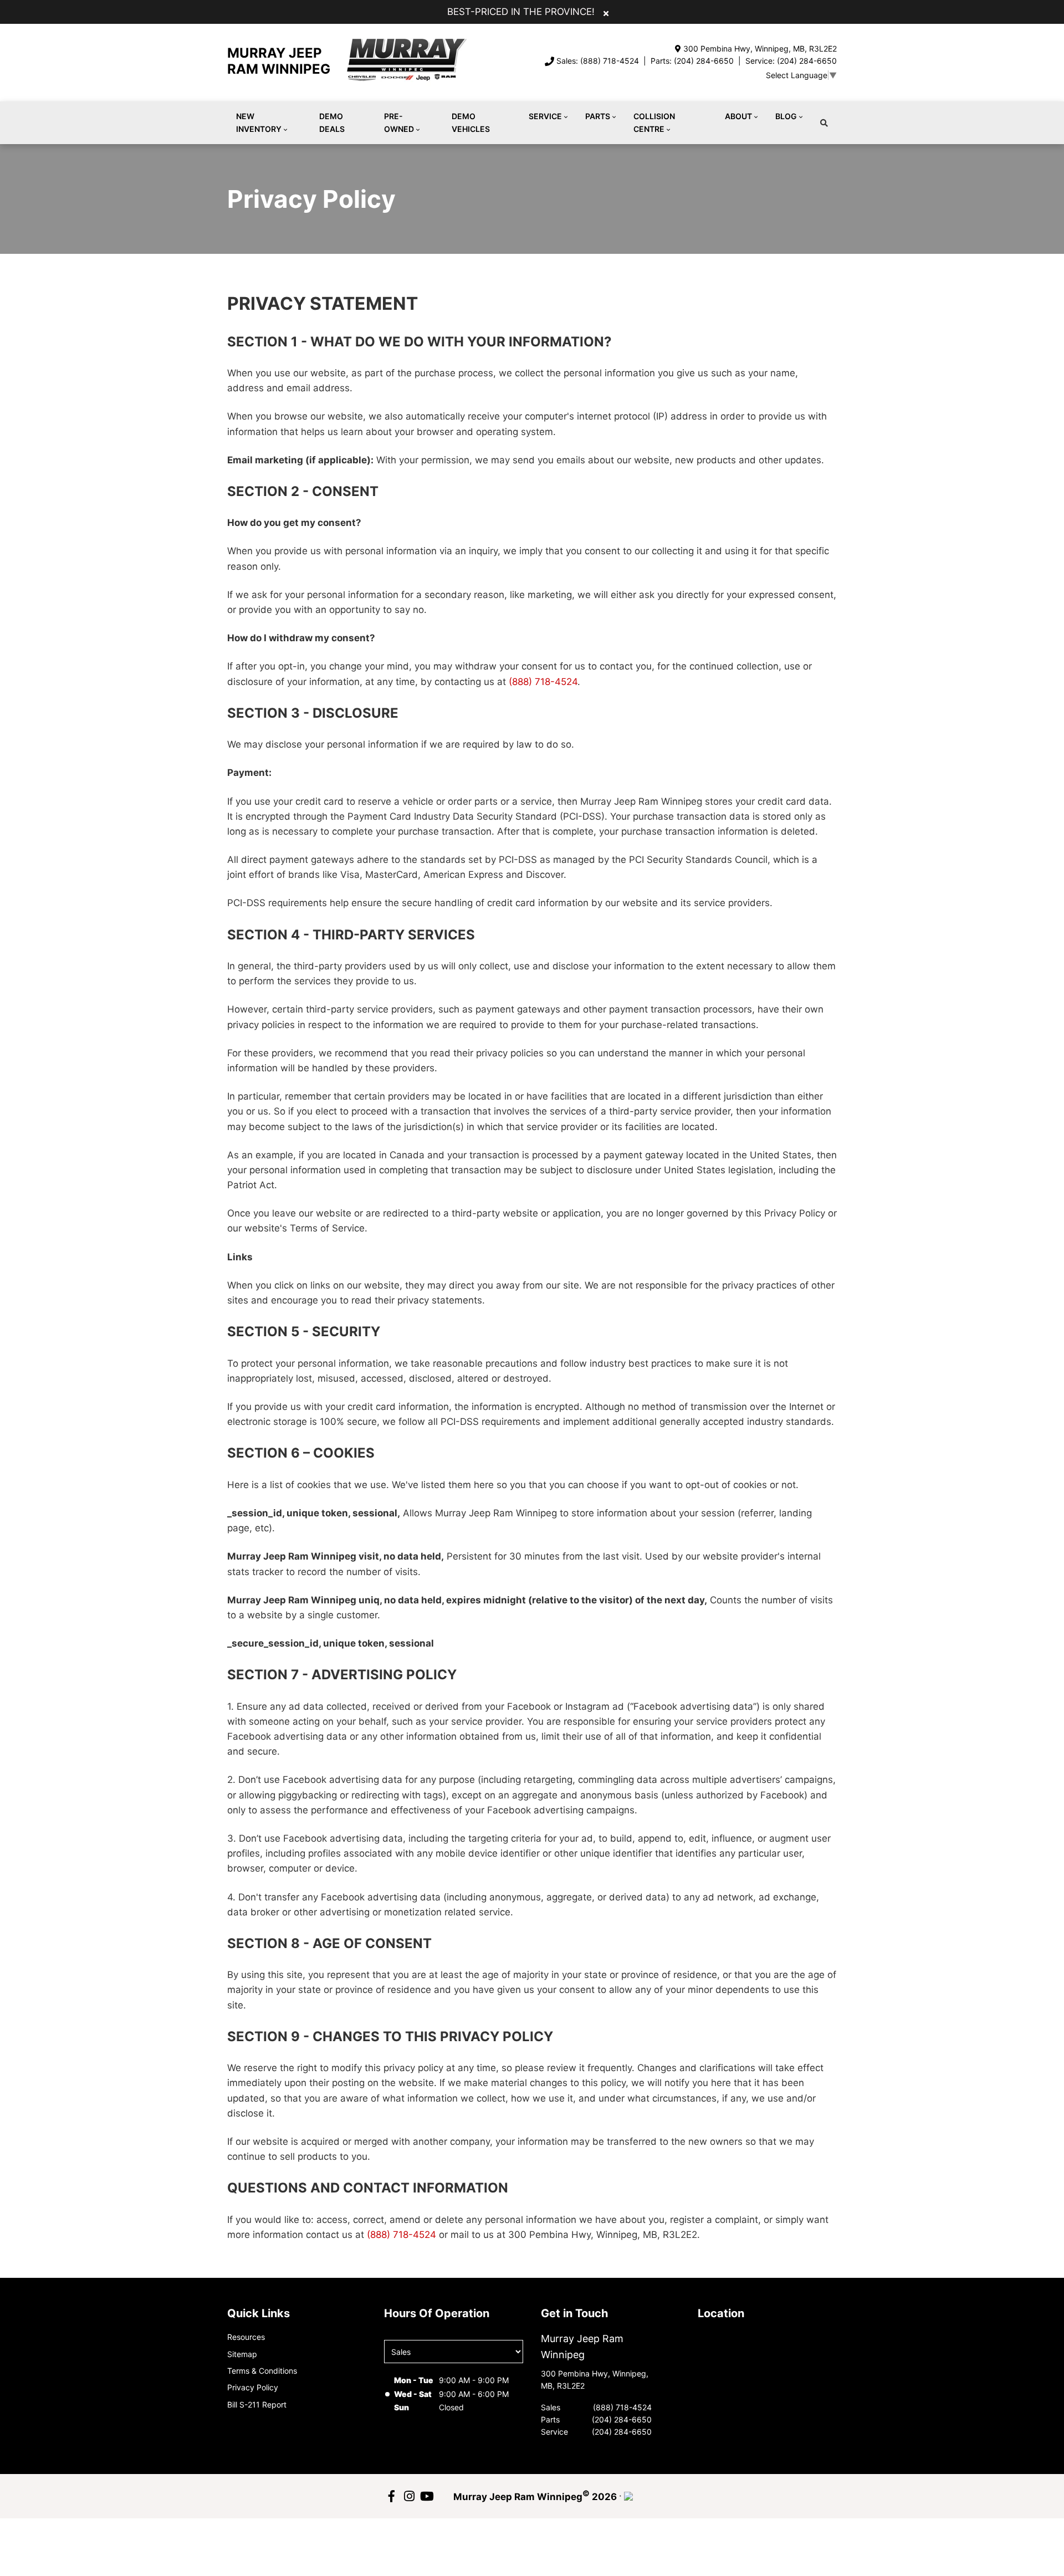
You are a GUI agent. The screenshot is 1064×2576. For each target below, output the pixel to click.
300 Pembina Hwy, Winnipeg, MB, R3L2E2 (760, 48)
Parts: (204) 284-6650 (692, 61)
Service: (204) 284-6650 (791, 61)
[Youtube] (427, 2496)
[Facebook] (391, 2496)
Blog (786, 116)
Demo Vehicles (471, 122)
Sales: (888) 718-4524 (598, 61)
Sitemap (242, 2354)
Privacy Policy (253, 2387)
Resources (246, 2337)
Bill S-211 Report (257, 2404)
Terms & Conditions (262, 2371)
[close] (606, 13)
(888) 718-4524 (543, 682)
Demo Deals (332, 122)
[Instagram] (409, 2496)
